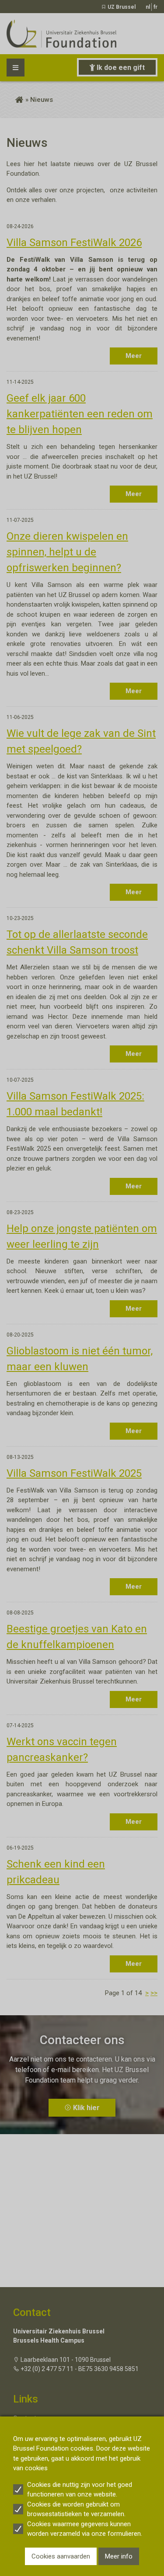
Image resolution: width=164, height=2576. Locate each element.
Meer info (119, 2556)
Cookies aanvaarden (61, 2556)
